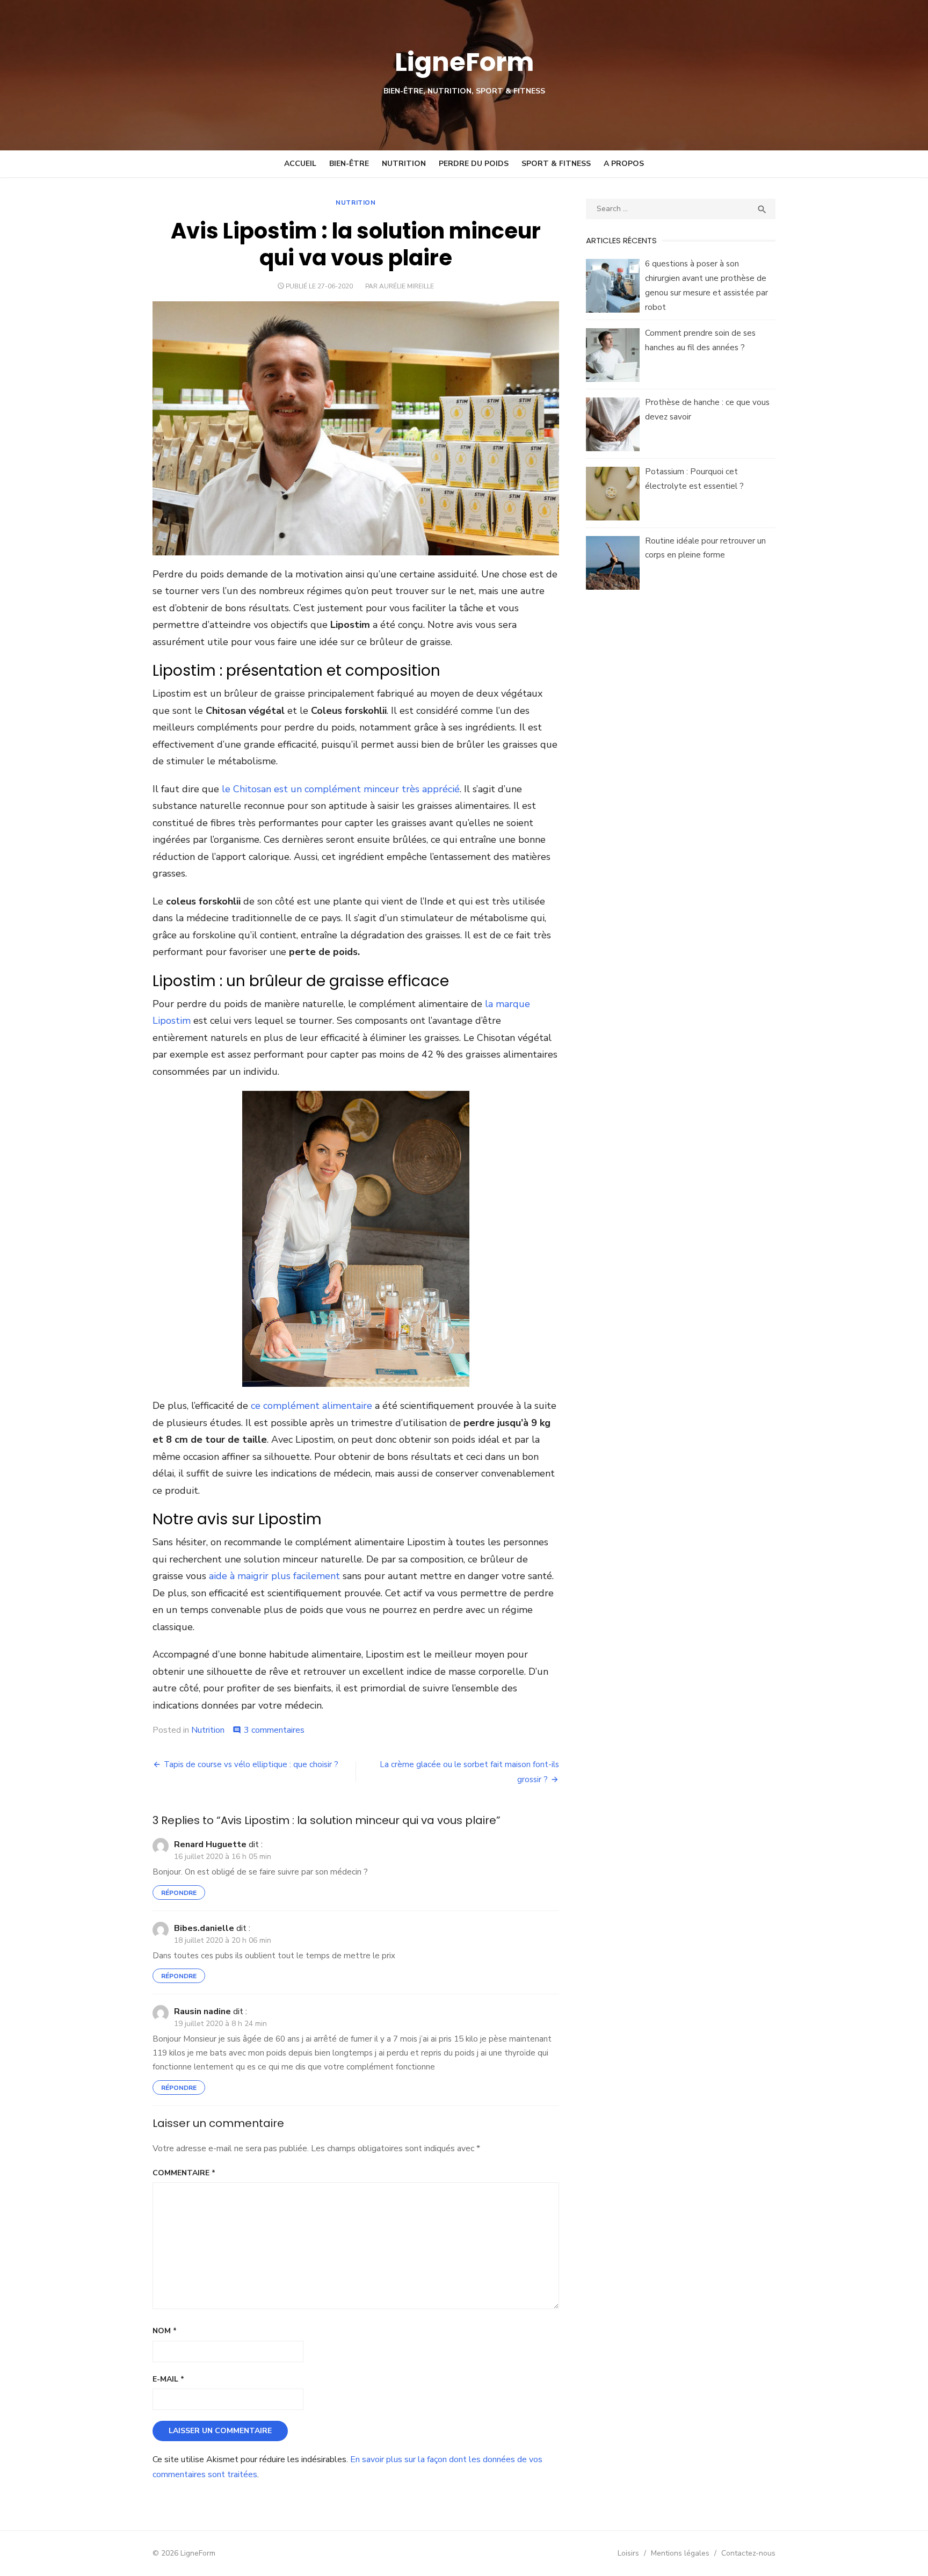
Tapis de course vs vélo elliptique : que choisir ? (251, 1764)
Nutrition (404, 164)
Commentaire (184, 2173)
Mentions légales (680, 2553)
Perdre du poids (474, 164)
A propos (624, 164)
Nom (165, 2331)
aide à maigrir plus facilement (274, 1576)
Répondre (179, 1893)
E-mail (168, 2379)
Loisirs (628, 2553)
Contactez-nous (748, 2553)
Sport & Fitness (556, 164)
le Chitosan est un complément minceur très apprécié (341, 789)
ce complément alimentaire (311, 1406)
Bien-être (349, 164)
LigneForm (464, 62)
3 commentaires (274, 1730)
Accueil (300, 164)
